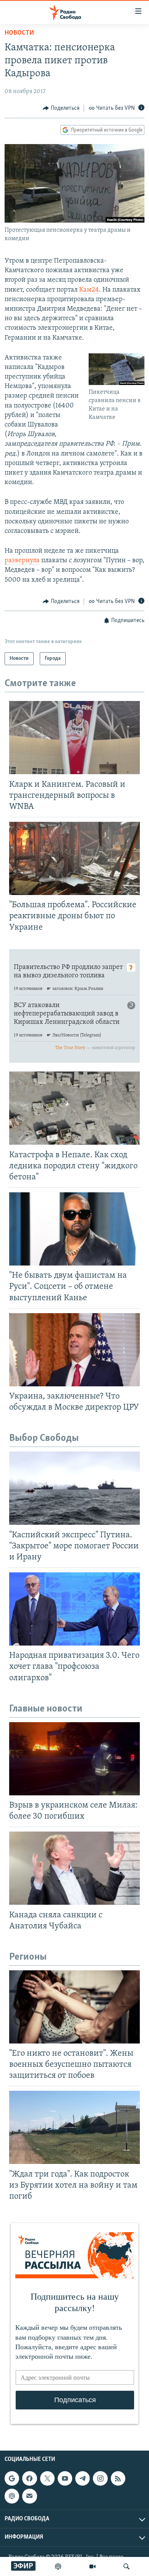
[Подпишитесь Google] (12, 2478)
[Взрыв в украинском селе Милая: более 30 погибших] (74, 1759)
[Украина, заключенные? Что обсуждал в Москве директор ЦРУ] (74, 1350)
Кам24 (89, 290)
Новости (19, 33)
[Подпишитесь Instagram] (100, 2478)
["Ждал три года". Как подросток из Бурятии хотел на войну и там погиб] (74, 2127)
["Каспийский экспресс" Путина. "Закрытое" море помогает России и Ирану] (74, 1488)
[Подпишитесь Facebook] (29, 2478)
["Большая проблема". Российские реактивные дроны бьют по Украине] (74, 858)
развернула (22, 561)
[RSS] (118, 2478)
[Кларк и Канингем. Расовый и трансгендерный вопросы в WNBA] (74, 738)
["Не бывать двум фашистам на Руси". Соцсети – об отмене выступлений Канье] (74, 1229)
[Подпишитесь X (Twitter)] (47, 2478)
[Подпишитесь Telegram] (83, 2478)
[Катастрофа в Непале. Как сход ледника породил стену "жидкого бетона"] (74, 1108)
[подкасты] (58, 2566)
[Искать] (126, 2566)
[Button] (61, 108)
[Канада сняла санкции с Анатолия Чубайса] (74, 1868)
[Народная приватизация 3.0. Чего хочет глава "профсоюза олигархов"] (74, 1609)
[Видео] (92, 2566)
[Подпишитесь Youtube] (65, 2478)
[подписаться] (29, 2496)
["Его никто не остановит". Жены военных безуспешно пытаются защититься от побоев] (74, 2007)
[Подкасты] (12, 2496)
